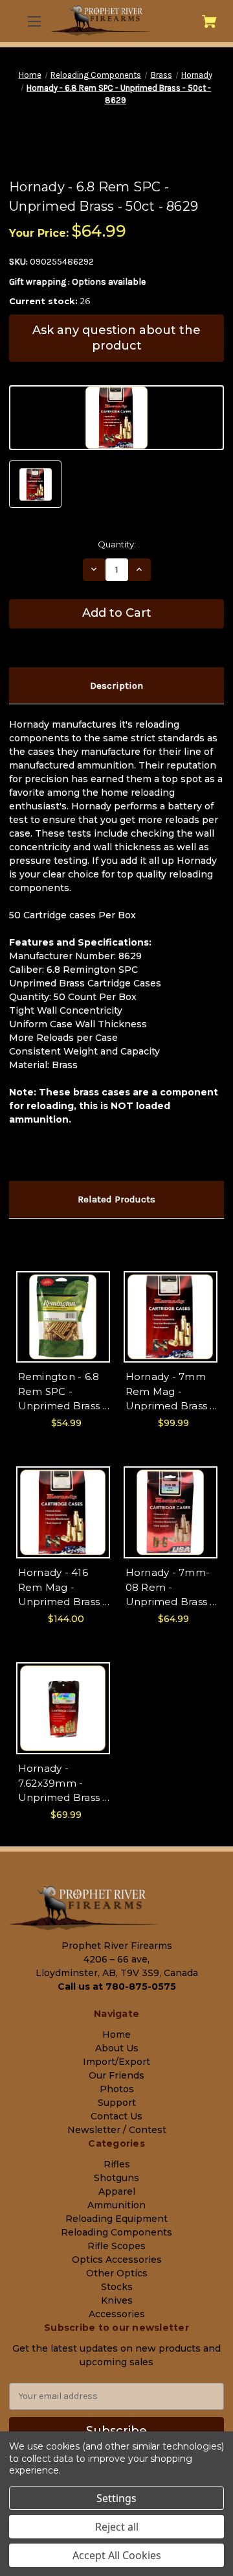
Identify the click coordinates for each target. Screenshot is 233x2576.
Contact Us (116, 2116)
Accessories (117, 2314)
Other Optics (117, 2273)
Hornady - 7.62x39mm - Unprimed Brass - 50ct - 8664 (62, 1784)
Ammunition (116, 2205)
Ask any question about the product (116, 338)
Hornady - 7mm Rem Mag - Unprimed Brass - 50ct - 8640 (170, 1392)
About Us (117, 2048)
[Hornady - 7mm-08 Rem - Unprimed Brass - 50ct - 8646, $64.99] (171, 1512)
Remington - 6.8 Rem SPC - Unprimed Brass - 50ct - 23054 (62, 1392)
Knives (117, 2300)
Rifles (117, 2164)
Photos (117, 2089)
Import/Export (116, 2062)
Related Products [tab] (116, 1199)
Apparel (117, 2191)
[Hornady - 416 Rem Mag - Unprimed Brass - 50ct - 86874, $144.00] (63, 1512)
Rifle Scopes (116, 2246)
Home (116, 2034)
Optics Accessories (117, 2260)
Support (117, 2103)
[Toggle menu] (33, 21)
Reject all (117, 2527)
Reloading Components (116, 2232)
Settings (116, 2498)
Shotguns (116, 2178)
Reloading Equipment (116, 2219)
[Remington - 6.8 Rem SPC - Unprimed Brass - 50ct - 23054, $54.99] (63, 1317)
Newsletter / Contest (117, 2130)
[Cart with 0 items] (209, 21)
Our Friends (116, 2075)
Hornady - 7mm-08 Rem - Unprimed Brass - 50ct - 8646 (170, 1588)
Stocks (117, 2287)
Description (116, 686)
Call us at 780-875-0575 (117, 1986)
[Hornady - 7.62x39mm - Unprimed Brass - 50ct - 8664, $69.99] (63, 1708)
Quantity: (117, 544)
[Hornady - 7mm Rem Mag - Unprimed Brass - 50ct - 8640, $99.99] (171, 1317)
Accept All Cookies (117, 2555)
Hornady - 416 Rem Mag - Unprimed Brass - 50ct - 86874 (62, 1588)
